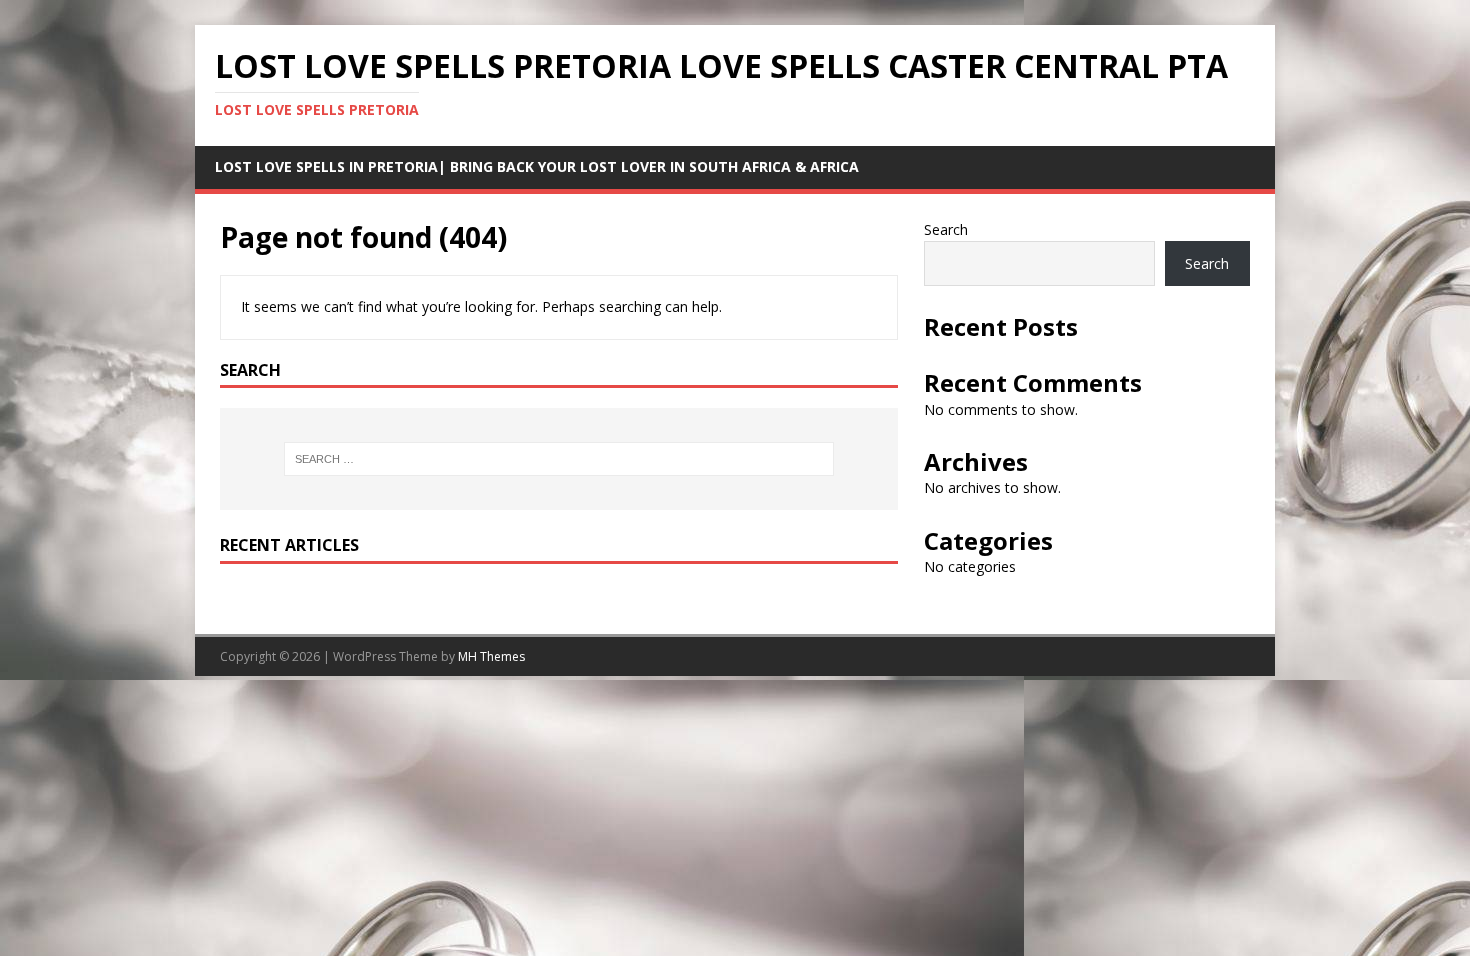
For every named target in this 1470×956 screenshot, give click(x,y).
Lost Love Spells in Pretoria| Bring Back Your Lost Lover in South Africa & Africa (537, 166)
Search (946, 229)
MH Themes (491, 656)
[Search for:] (559, 459)
